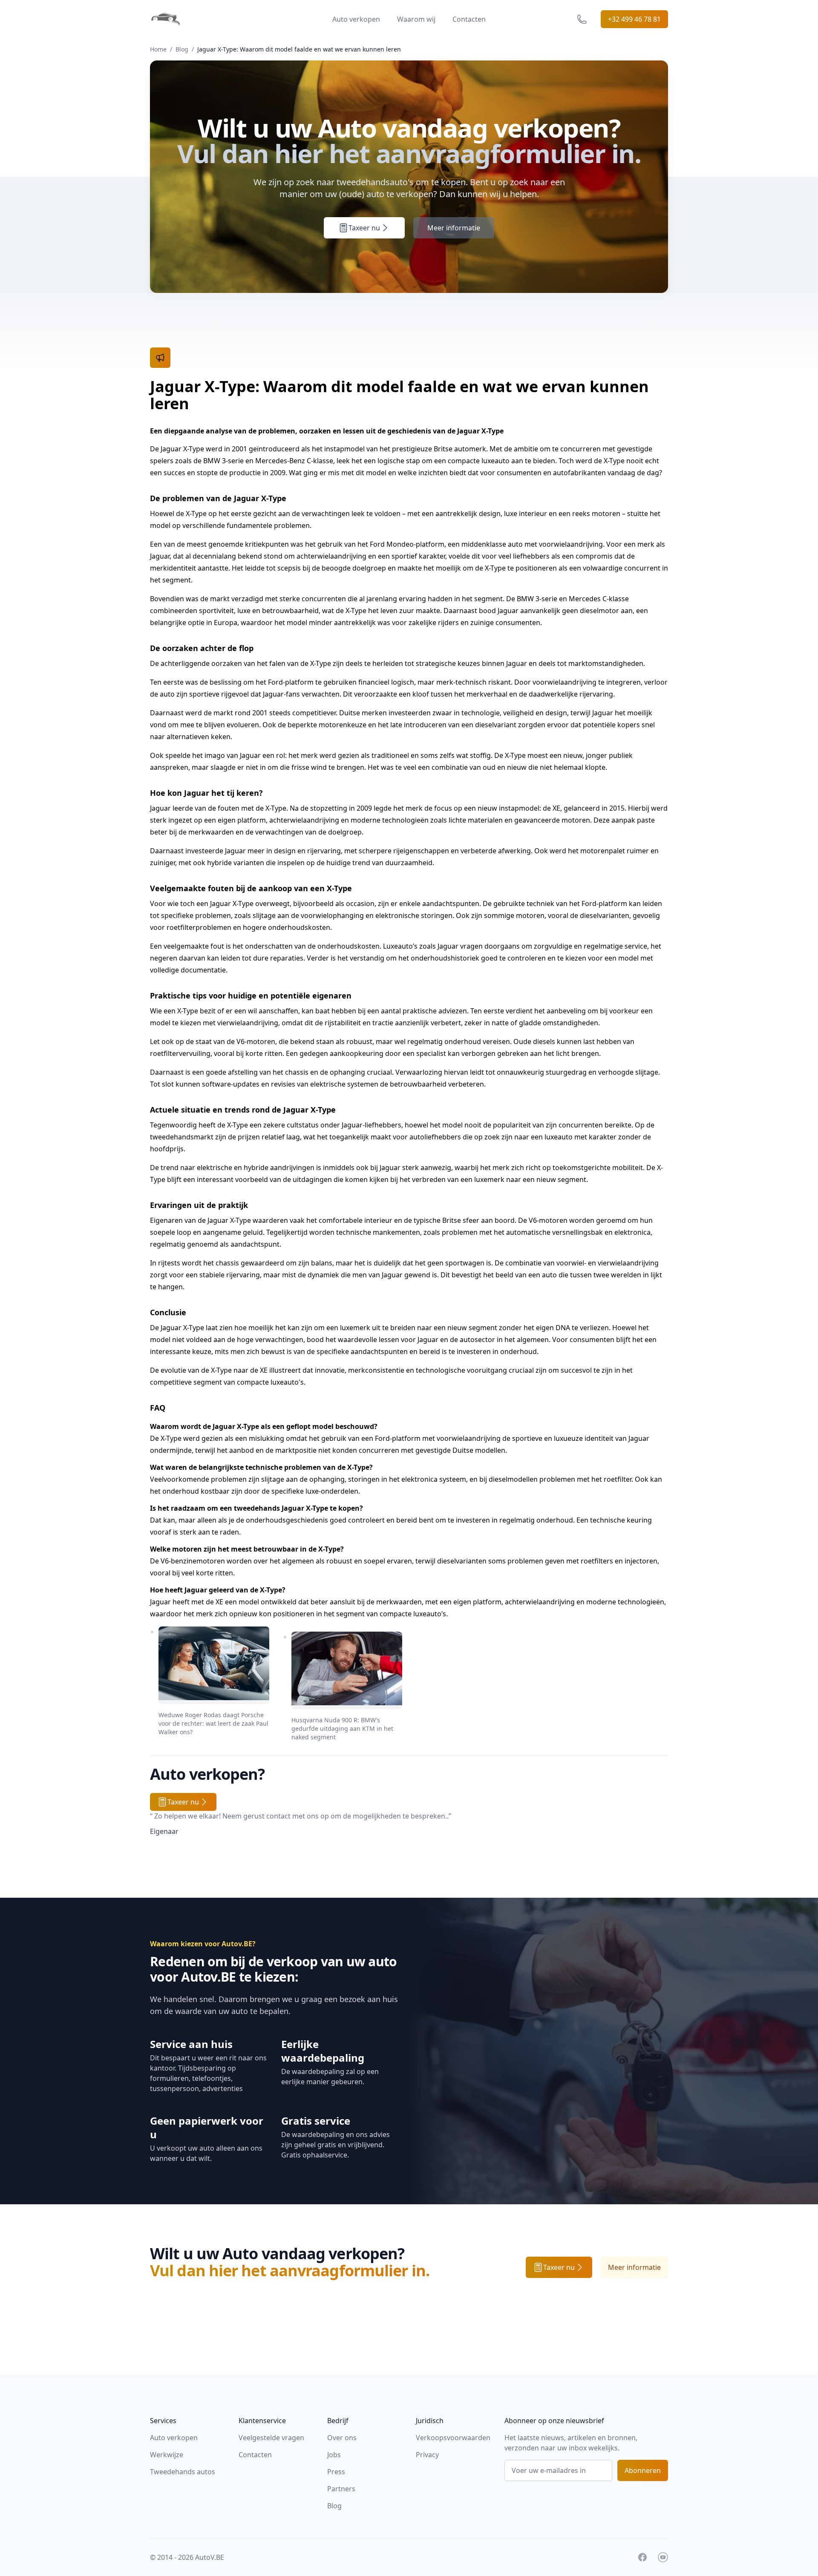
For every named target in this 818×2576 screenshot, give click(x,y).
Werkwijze (167, 2455)
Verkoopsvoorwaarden (453, 2438)
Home (158, 49)
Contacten (469, 19)
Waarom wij (416, 19)
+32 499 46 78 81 (634, 19)
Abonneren (643, 2470)
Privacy (427, 2455)
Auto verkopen (356, 19)
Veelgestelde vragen (271, 2438)
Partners (341, 2489)
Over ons (342, 2438)
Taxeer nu (364, 228)
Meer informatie (454, 228)
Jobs (334, 2455)
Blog (182, 49)
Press (336, 2472)
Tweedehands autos (183, 2472)
